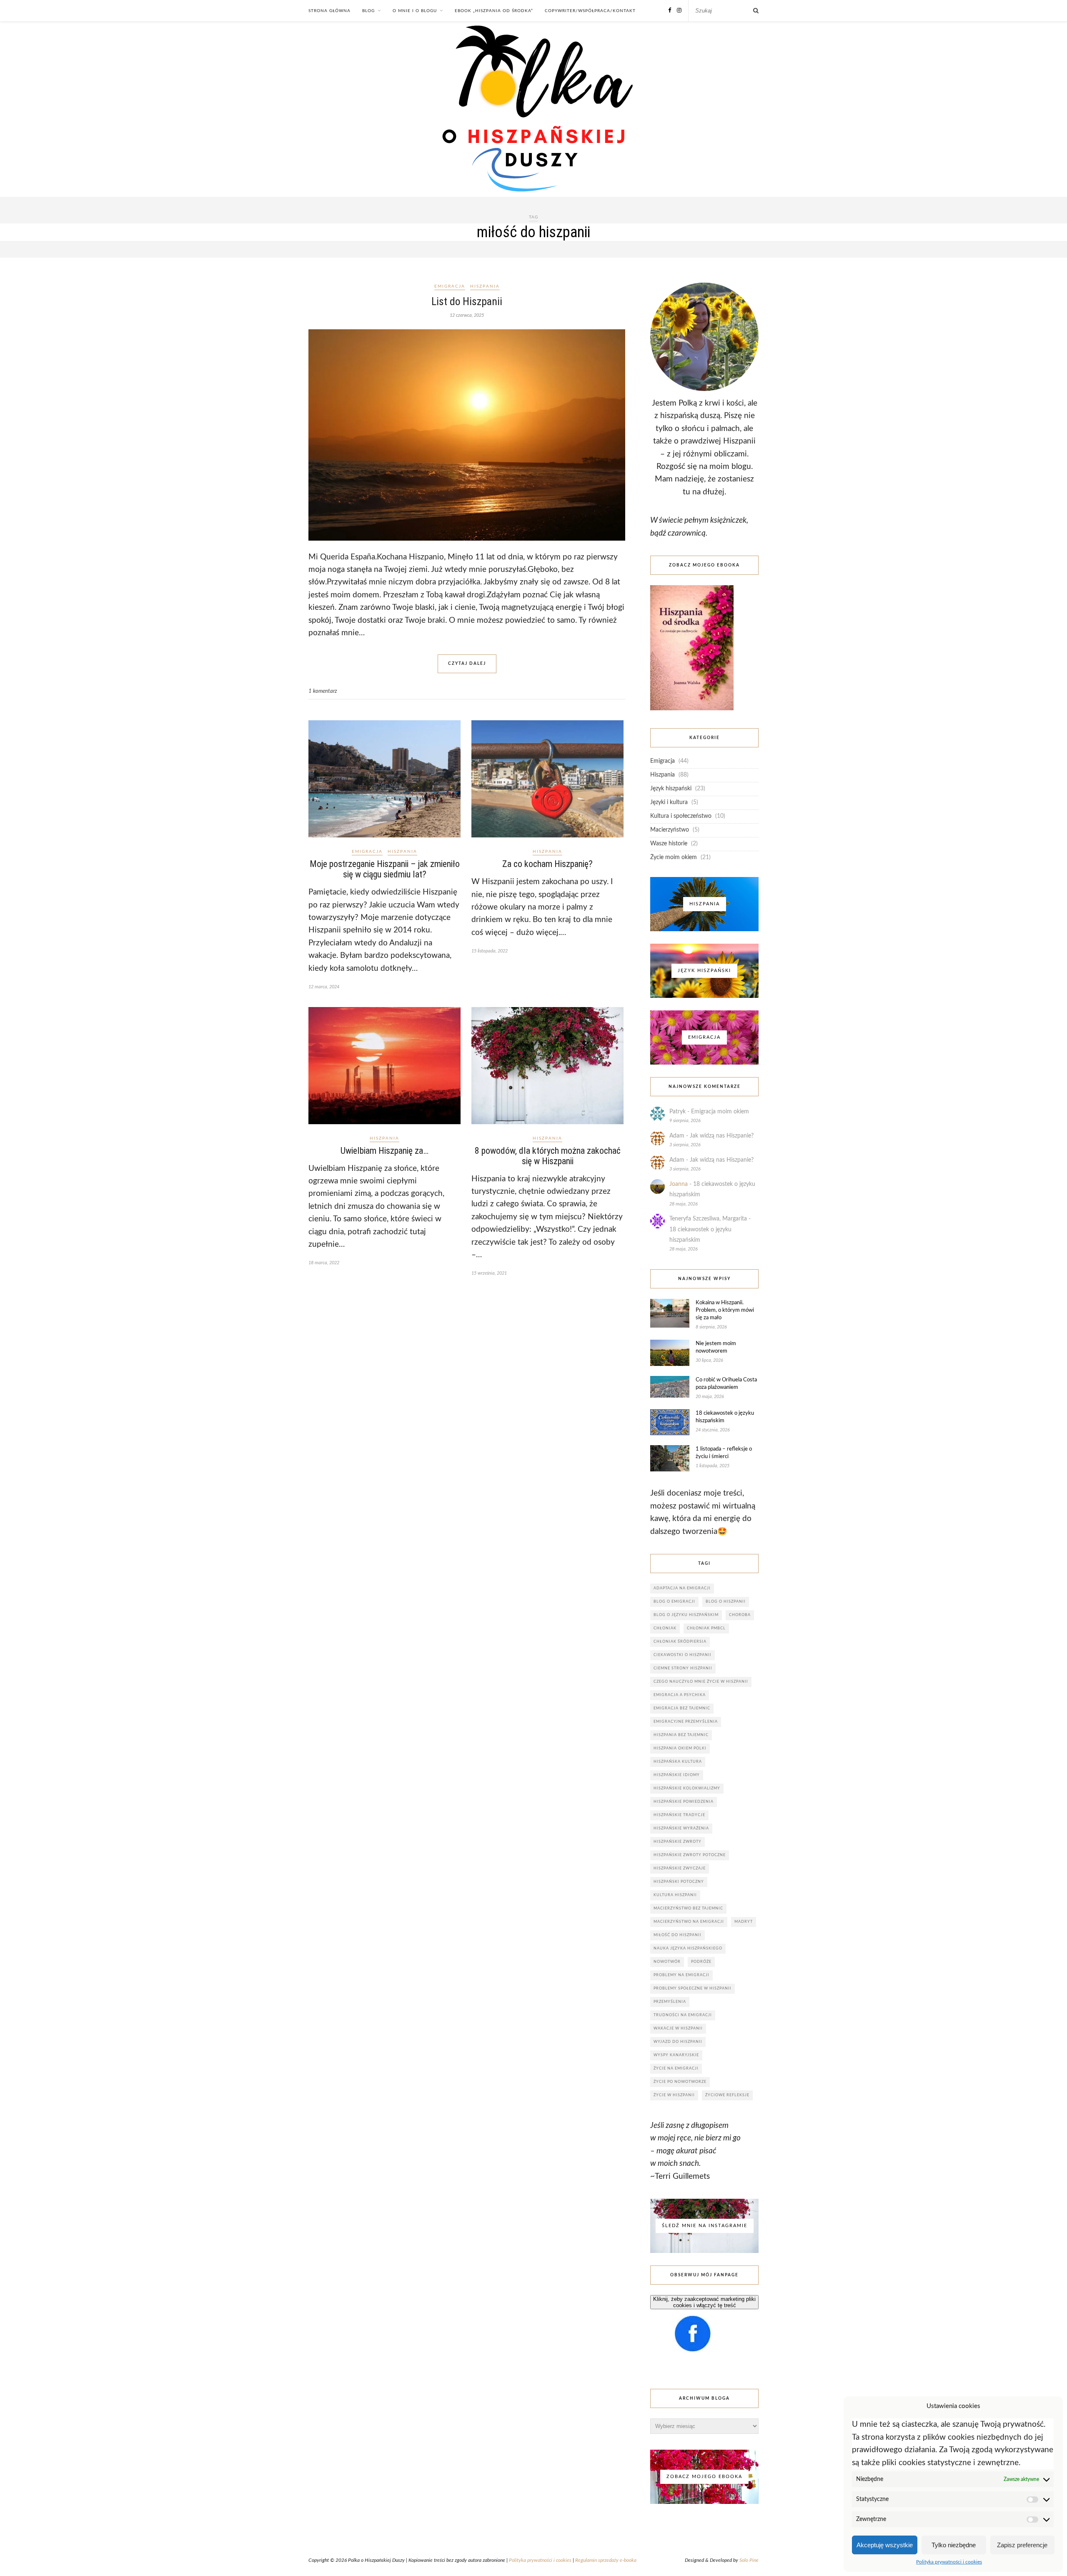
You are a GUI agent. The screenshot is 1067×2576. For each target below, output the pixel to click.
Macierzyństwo (670, 830)
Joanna (679, 1184)
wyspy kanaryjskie (676, 2055)
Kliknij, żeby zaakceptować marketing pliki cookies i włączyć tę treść (704, 2302)
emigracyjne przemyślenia (686, 1722)
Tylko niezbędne (954, 2545)
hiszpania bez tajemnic (681, 1735)
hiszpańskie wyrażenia (681, 1828)
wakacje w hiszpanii (678, 2028)
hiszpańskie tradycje (679, 1815)
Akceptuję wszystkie (885, 2545)
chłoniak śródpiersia (680, 1642)
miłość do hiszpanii (678, 1935)
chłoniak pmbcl (706, 1628)
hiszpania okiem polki (680, 1748)
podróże (701, 1962)
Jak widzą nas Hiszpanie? (722, 1136)
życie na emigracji (676, 2069)
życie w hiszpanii (674, 2095)
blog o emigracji (674, 1602)
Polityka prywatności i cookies (949, 2562)
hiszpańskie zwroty (678, 1842)
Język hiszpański (671, 789)
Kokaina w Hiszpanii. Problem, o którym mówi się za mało (725, 1310)
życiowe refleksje (727, 2095)
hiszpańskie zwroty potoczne (690, 1855)
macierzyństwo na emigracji (689, 1922)
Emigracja (450, 286)
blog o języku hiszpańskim (686, 1615)
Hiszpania (485, 286)
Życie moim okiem (674, 857)
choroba (740, 1615)
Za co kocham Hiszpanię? (547, 864)
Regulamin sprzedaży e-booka (606, 2560)
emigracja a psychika (680, 1695)
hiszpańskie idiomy (677, 1775)
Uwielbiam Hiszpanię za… (384, 1151)
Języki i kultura (669, 802)
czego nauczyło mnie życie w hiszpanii (701, 1682)
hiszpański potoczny (679, 1882)
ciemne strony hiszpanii (683, 1668)
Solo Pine (749, 2560)
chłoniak (665, 1628)
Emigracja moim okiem (720, 1112)
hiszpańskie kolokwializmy (687, 1788)
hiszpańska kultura (678, 1762)
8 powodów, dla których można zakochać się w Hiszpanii (548, 1156)
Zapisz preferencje (1022, 2545)
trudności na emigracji (683, 2015)
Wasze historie (669, 844)
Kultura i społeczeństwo (681, 816)
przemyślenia (670, 2002)
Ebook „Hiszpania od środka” (494, 11)
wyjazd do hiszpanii (678, 2042)
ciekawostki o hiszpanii (683, 1655)
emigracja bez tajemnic (682, 1708)
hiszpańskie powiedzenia (684, 1802)
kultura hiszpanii (675, 1895)
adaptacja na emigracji (682, 1588)
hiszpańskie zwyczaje (680, 1868)
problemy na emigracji (681, 1975)
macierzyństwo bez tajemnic (688, 1908)
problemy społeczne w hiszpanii (693, 1988)
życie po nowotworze (680, 2082)
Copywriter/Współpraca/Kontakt (590, 11)
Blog (368, 11)
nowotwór (667, 1962)
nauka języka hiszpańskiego (688, 1948)
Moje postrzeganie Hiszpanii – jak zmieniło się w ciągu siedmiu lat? (385, 869)
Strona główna (329, 11)
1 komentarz (323, 691)
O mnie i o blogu (415, 11)
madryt (744, 1922)
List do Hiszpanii (467, 301)
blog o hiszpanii (726, 1602)
